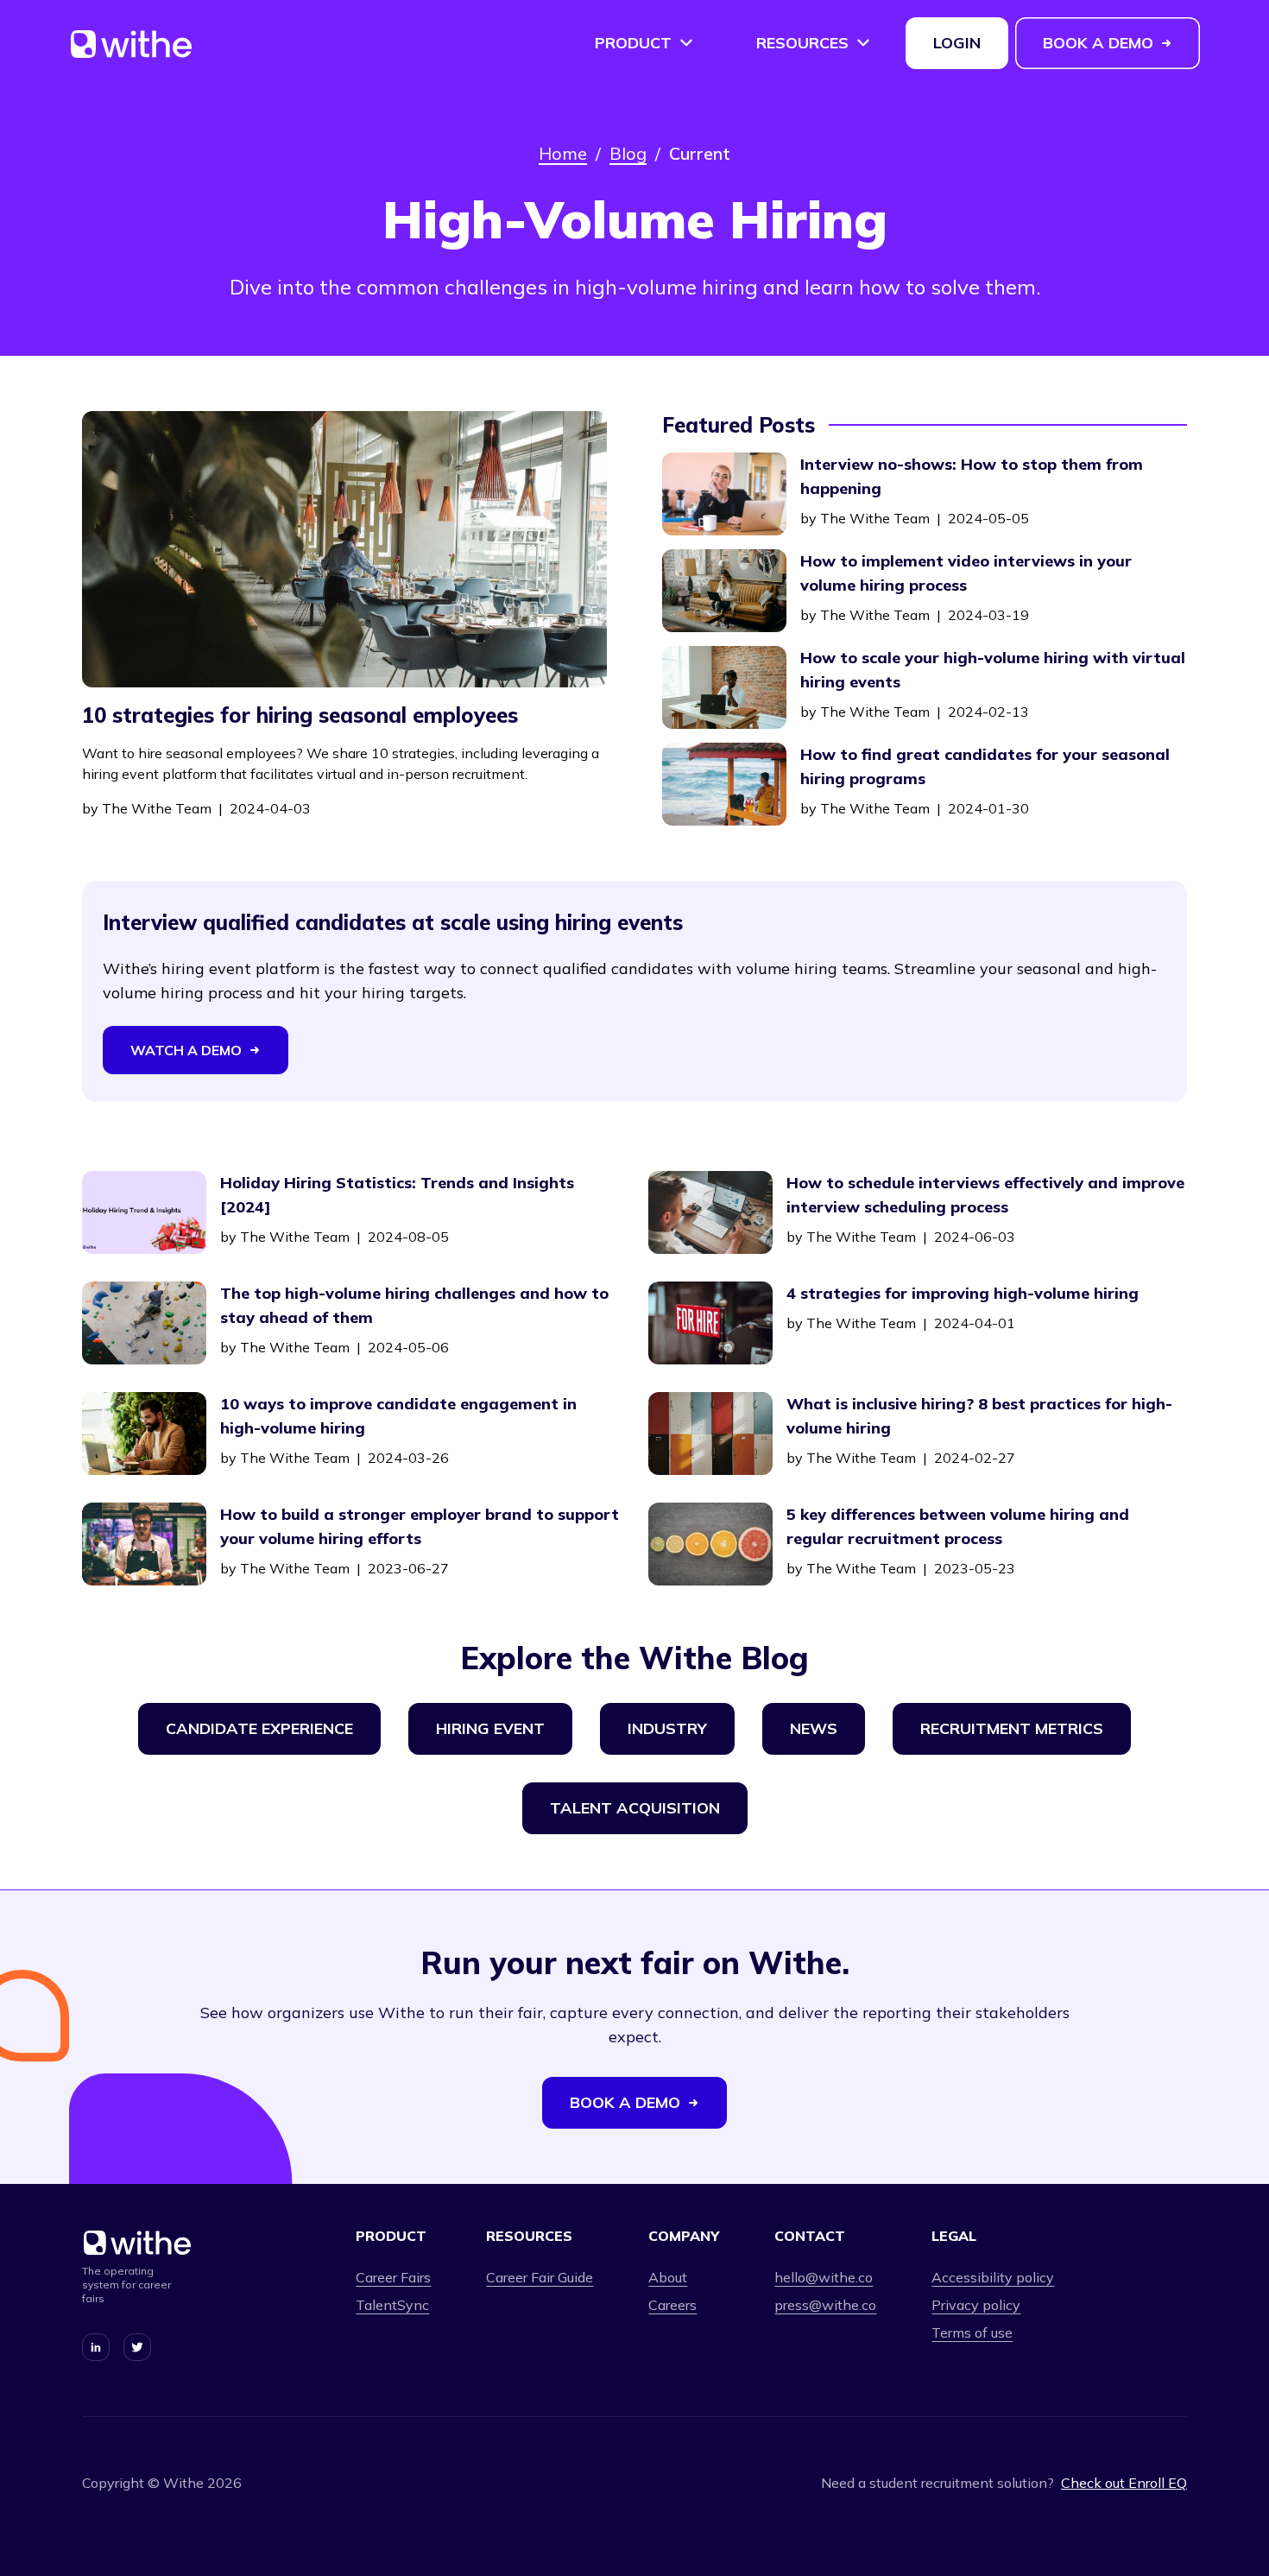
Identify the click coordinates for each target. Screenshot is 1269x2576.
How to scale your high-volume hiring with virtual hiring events (993, 670)
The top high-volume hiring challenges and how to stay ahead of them (414, 1305)
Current (700, 153)
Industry (667, 1728)
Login (957, 43)
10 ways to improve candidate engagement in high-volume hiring (398, 1416)
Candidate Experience (259, 1728)
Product (633, 43)
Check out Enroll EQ (1124, 2483)
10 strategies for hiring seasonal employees (300, 715)
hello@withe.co (824, 2277)
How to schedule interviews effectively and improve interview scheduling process (985, 1195)
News (814, 1728)
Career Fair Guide (540, 2277)
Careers (672, 2305)
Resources (802, 43)
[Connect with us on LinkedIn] (96, 2347)
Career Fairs (393, 2277)
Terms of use (972, 2332)
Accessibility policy (993, 2277)
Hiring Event (490, 1728)
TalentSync (392, 2305)
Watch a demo (186, 1050)
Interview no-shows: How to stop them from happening (972, 476)
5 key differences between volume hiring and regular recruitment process (958, 1526)
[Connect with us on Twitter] (137, 2347)
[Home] (131, 50)
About (668, 2277)
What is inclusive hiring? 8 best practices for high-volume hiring (979, 1416)
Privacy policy (976, 2305)
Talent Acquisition (635, 1808)
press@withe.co (825, 2305)
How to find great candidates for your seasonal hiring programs (985, 766)
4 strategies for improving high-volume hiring (963, 1293)
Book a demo (1098, 43)
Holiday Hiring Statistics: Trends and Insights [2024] (397, 1195)
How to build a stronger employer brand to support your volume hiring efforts (420, 1526)
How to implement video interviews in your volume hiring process (966, 573)
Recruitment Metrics (1012, 1728)
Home (563, 153)
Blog (628, 153)
